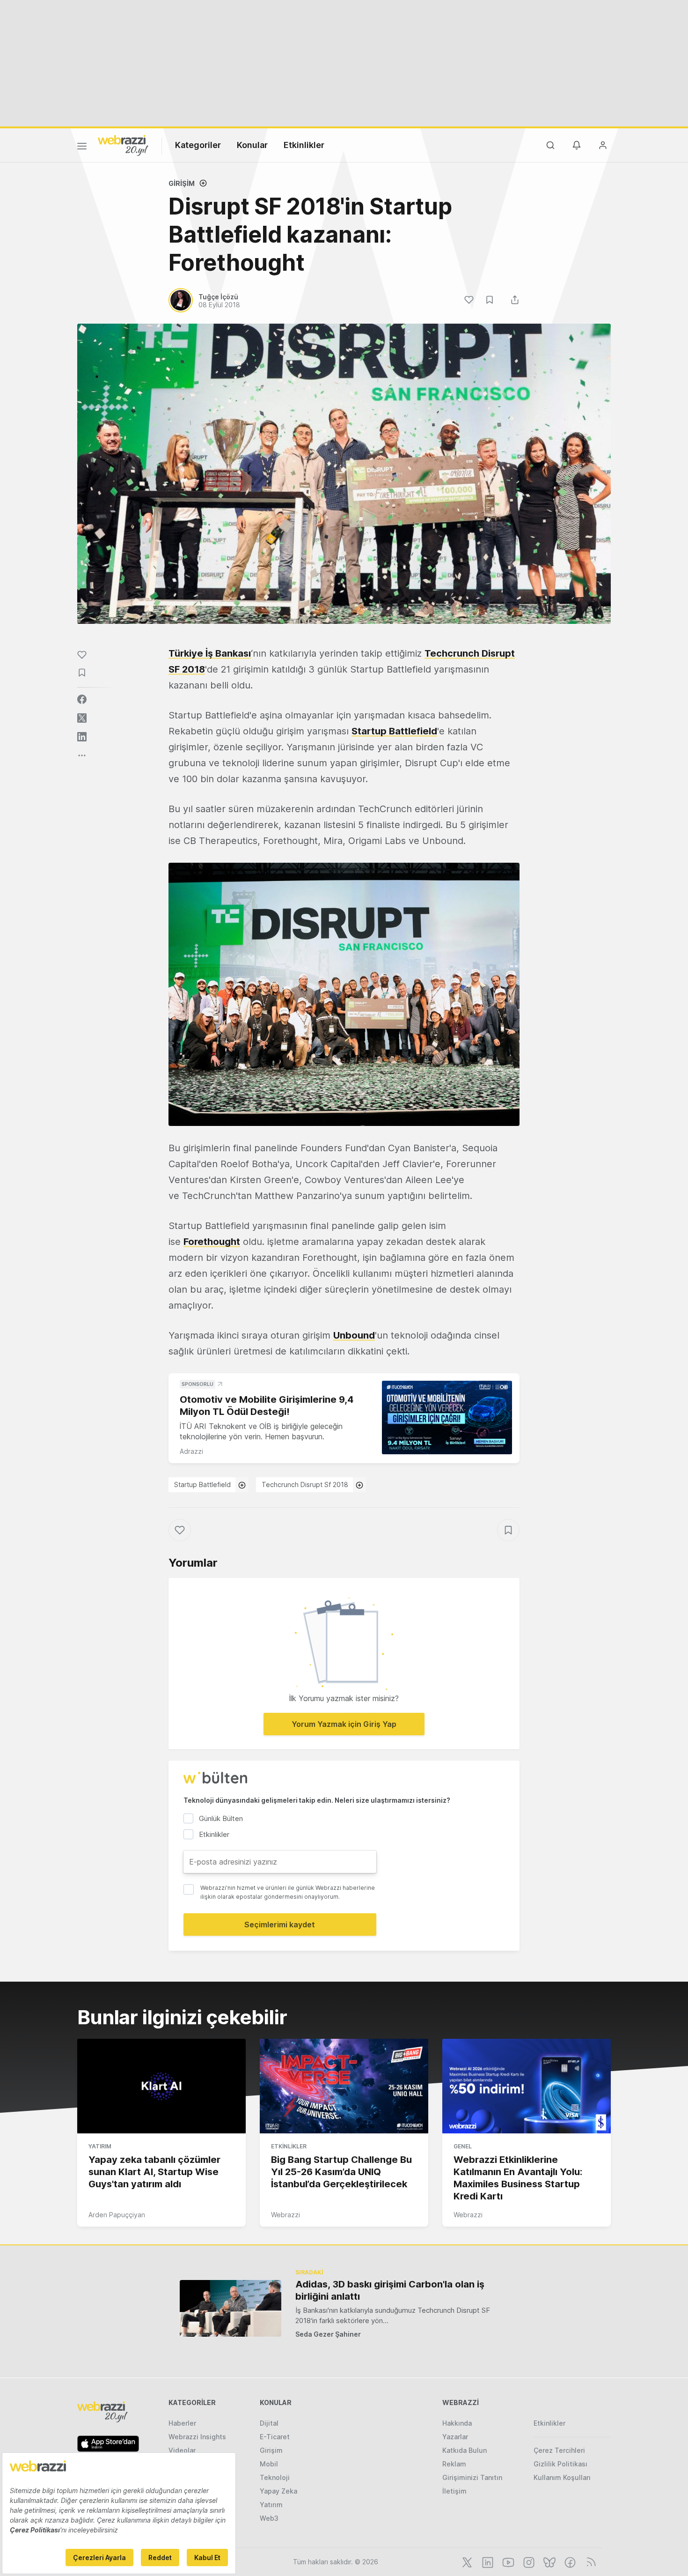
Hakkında (457, 2423)
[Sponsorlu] (447, 1418)
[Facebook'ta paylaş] (82, 699)
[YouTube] (507, 2561)
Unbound (354, 1335)
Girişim (182, 183)
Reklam (454, 2464)
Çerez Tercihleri (559, 2450)
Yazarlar (455, 2437)
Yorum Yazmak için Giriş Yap (344, 1724)
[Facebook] (569, 2561)
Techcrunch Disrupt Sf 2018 (305, 1484)
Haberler (182, 2423)
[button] (344, 994)
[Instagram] (528, 2561)
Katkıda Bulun (465, 2450)
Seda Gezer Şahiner (328, 2334)
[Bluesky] (549, 2561)
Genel (463, 2146)
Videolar (182, 2450)
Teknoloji (275, 2477)
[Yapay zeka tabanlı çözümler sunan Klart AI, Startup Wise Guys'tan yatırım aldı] (161, 2086)
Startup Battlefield (394, 731)
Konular (252, 145)
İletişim (454, 2491)
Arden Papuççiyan (117, 2215)
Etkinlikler (304, 145)
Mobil (269, 2464)
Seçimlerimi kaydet (280, 1925)
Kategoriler (198, 145)
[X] (466, 2561)
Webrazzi (285, 2215)
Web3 (269, 2518)
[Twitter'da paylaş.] (82, 718)
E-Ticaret (275, 2437)
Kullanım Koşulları (562, 2477)
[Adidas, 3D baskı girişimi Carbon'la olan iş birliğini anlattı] (231, 2308)
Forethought (212, 1242)
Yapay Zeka (278, 2491)
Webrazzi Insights (197, 2437)
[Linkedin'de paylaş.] (82, 737)
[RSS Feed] (589, 2561)
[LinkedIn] (487, 2561)
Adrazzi (191, 1451)
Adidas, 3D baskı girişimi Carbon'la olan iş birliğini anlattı (390, 2290)
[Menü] (82, 148)
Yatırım (100, 2146)
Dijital (269, 2423)
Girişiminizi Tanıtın (472, 2477)
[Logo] (123, 145)
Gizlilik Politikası (560, 2464)
